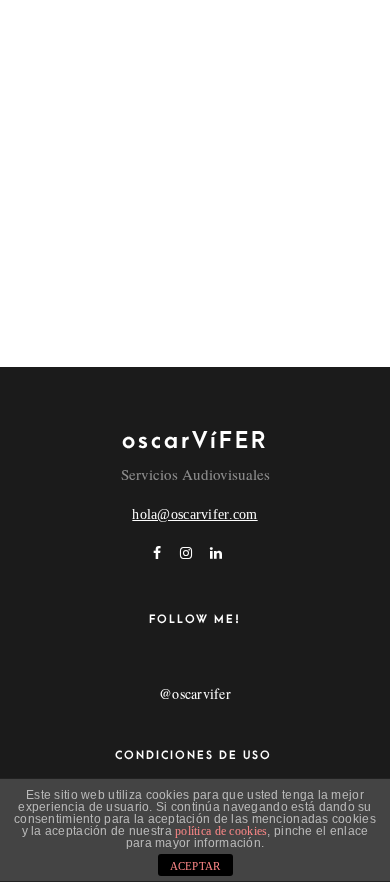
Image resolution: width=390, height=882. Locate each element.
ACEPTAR (195, 866)
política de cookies (221, 831)
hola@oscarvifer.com (194, 514)
